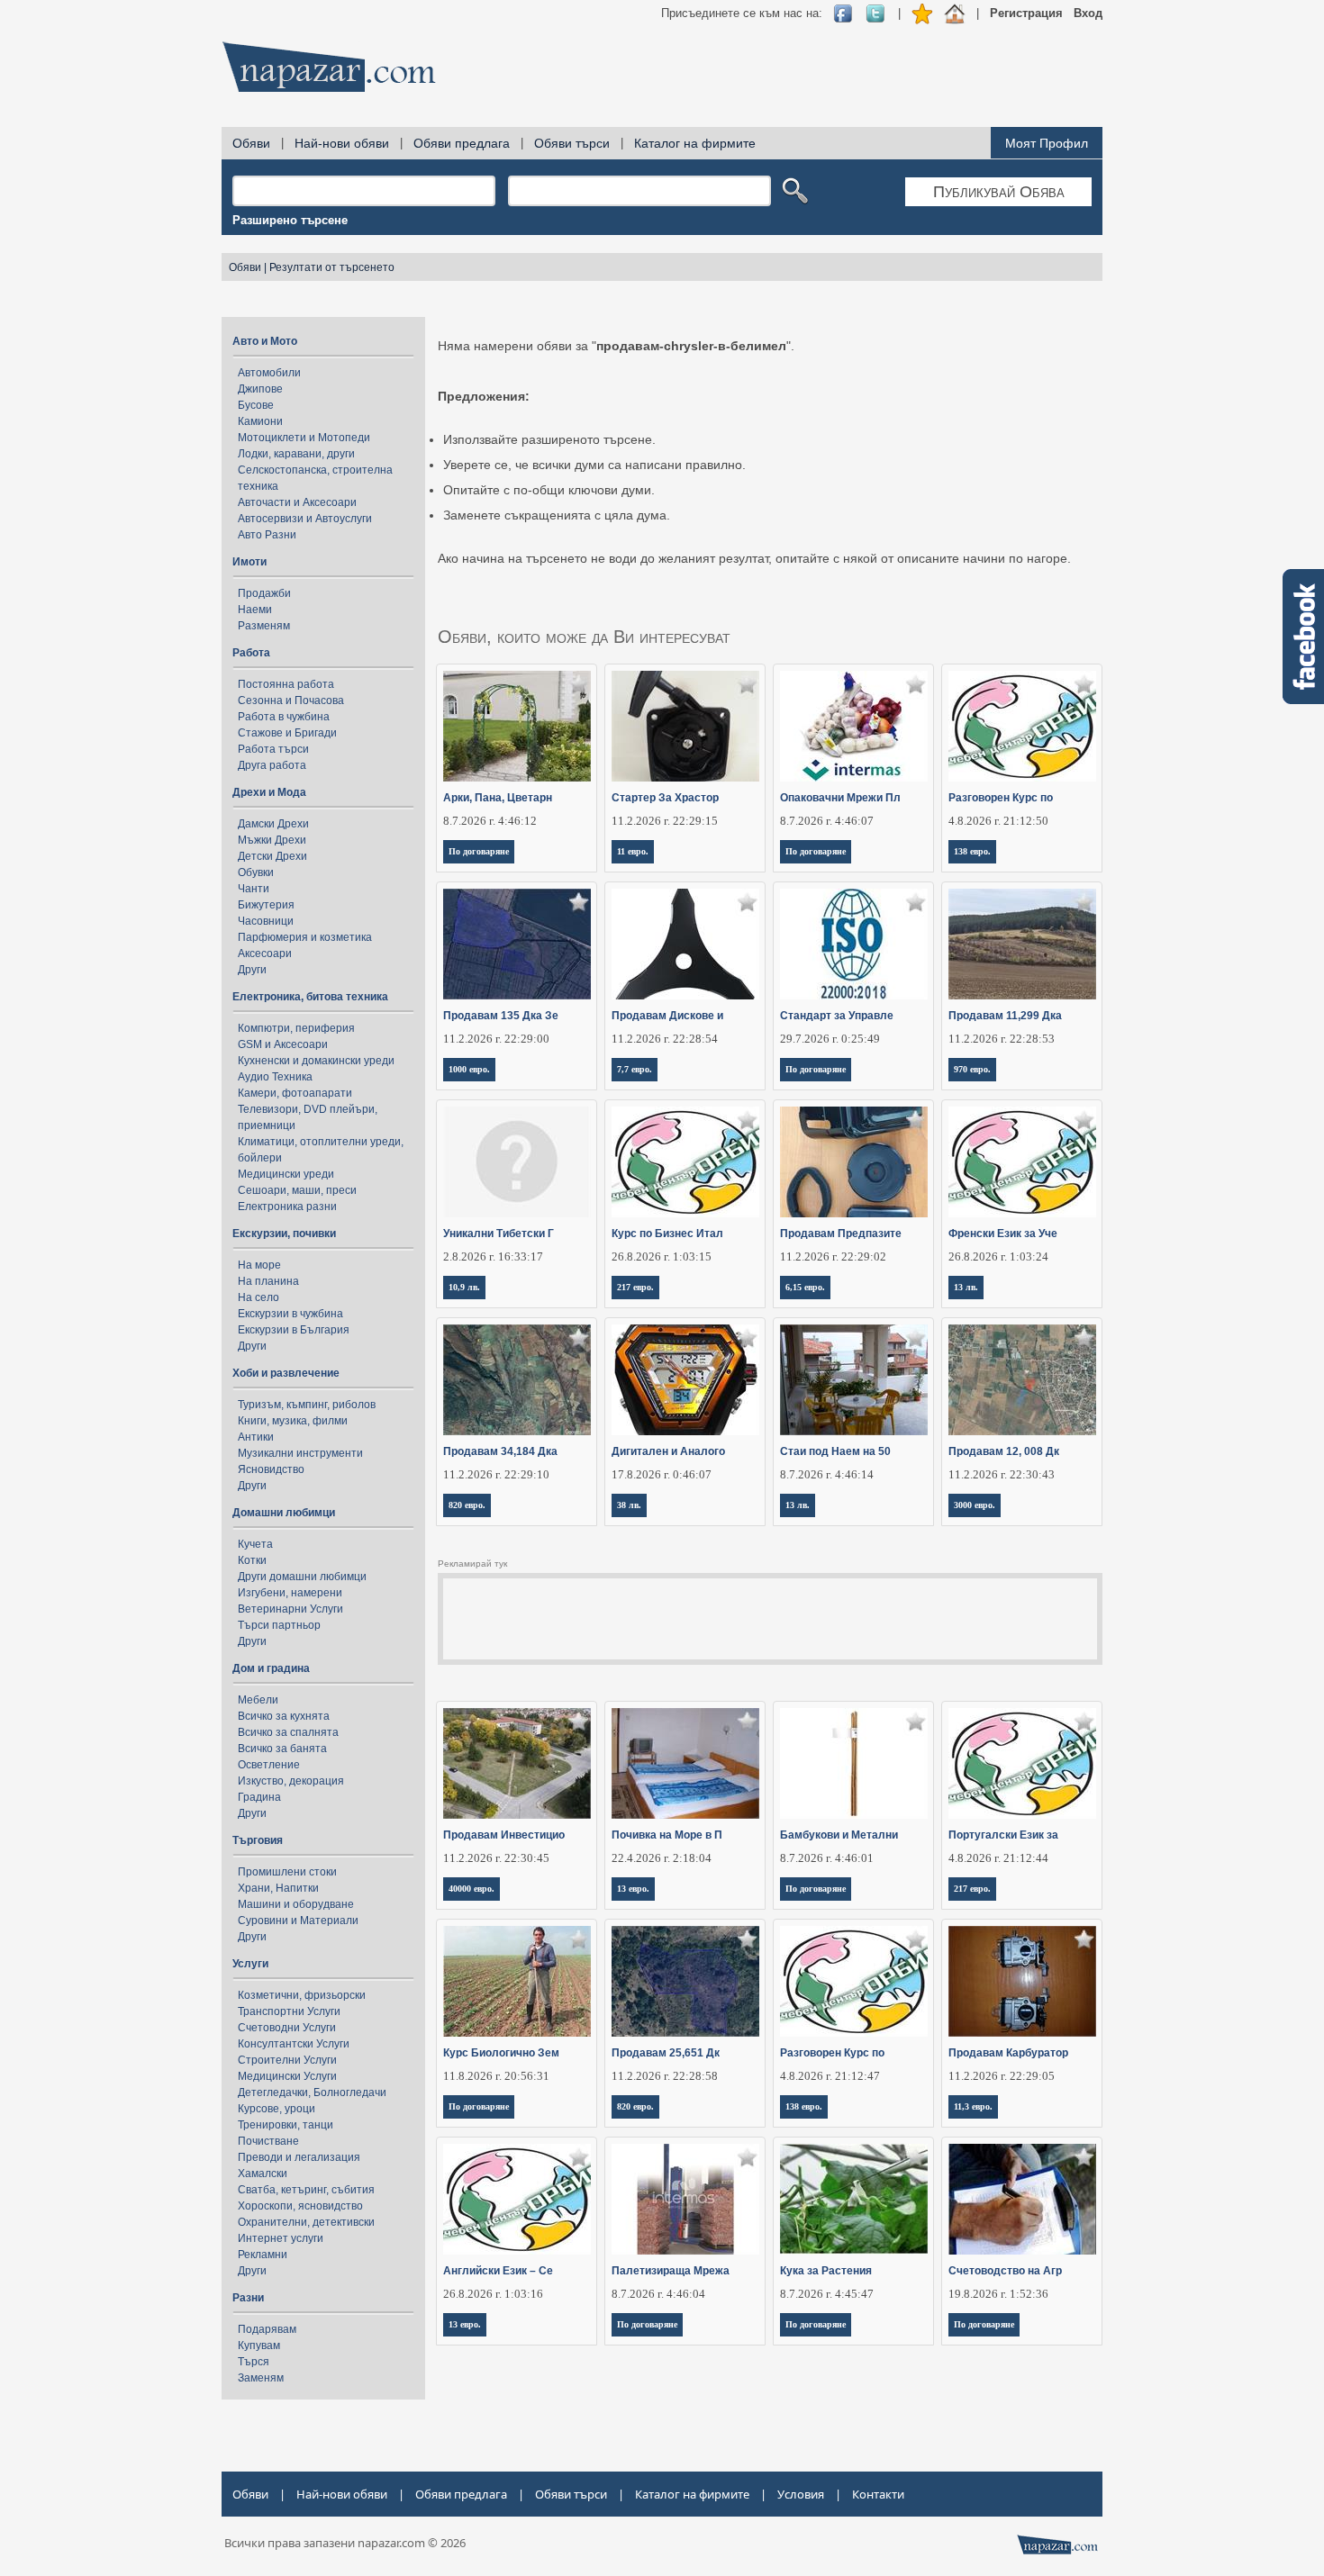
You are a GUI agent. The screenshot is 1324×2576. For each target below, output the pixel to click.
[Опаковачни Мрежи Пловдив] (854, 726)
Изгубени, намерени (290, 1593)
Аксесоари (265, 954)
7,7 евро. (635, 1069)
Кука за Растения (826, 2271)
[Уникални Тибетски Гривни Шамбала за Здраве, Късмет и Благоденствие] (517, 1162)
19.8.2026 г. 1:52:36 (998, 2294)
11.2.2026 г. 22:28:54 (665, 1039)
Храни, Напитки (278, 1888)
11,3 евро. (973, 2106)
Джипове (260, 389)
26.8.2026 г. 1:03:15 (662, 1256)
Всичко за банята (282, 1749)
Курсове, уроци (277, 2109)
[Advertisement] (775, 72)
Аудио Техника (275, 1077)
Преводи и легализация (299, 2157)
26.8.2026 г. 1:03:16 (493, 2294)
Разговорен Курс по (1001, 798)
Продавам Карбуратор (1008, 2053)
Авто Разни (267, 535)
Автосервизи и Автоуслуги (305, 519)
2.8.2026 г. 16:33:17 (493, 1256)
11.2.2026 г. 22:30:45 (496, 1858)
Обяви (251, 143)
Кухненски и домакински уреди (316, 1061)
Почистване (268, 2141)
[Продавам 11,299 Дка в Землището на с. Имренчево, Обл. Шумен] (1023, 944)
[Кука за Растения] (854, 2199)
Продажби (264, 593)
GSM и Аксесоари (283, 1044)
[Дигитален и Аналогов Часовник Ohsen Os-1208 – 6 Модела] (686, 1380)
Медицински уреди (286, 1174)
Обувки (256, 872)
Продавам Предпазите (841, 1234)
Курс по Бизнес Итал (667, 1234)
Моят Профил (1047, 143)
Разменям (264, 626)
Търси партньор (279, 1625)
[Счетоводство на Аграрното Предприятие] (1023, 2199)
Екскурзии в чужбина (290, 1314)
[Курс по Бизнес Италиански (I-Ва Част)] (686, 1162)
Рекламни (263, 2255)
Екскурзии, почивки (284, 1234)
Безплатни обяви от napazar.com (329, 67)
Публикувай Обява (999, 192)
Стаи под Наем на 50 (835, 1451)
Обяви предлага (462, 143)
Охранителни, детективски (306, 2222)
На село (258, 1297)
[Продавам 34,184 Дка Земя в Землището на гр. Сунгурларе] (517, 1380)
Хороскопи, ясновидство (300, 2206)
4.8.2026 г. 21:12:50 (998, 821)
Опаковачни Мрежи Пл (840, 798)
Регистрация (1026, 13)
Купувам (259, 2346)
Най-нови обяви (342, 143)
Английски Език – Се (498, 2271)
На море (259, 1265)
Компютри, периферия (296, 1028)
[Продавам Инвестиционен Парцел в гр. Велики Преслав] (517, 1763)
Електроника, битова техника (310, 997)
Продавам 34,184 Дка (500, 1451)
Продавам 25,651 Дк (666, 2053)
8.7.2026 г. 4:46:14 (827, 1474)
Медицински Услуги (287, 2076)
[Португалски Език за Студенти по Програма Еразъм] (1023, 1763)
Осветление (269, 1765)
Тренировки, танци (286, 2125)
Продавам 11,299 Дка (1005, 1016)
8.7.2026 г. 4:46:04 (658, 2294)
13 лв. (966, 1287)
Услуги (250, 1964)
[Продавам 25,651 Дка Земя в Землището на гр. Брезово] (686, 1981)
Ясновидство (271, 1469)
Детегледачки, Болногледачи (312, 2092)
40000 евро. (472, 1889)
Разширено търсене (290, 220)
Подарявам (267, 2329)
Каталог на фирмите (695, 143)
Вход (1088, 13)
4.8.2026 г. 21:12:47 (830, 2076)
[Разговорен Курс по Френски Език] (854, 1981)
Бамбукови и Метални (839, 1835)
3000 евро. (975, 1505)
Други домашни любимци (302, 1577)
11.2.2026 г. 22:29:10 (496, 1474)
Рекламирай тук (472, 1564)
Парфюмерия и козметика (305, 937)
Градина (259, 1797)
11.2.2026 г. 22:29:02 (833, 1256)
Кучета (255, 1544)
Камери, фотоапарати (295, 1093)
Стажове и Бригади (287, 733)
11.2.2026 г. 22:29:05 (1002, 2076)
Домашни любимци (284, 1513)
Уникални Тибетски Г (499, 1234)
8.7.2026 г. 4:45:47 (827, 2294)
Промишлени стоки (287, 1872)
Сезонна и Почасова (291, 700)
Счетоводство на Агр (1005, 2271)
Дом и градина (271, 1668)
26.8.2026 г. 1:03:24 (998, 1256)
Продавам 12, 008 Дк (1004, 1451)
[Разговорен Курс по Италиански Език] (1023, 726)
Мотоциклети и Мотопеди (304, 438)
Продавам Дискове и (667, 1016)
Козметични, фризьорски (302, 1995)
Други (252, 970)
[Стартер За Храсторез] (686, 726)
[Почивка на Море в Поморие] (686, 1763)
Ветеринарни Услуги (290, 1609)
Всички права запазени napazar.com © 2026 (345, 2543)
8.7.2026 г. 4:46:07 (827, 821)
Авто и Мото (265, 341)
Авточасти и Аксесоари (297, 502)
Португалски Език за (1003, 1835)
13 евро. (633, 1889)
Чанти (254, 889)
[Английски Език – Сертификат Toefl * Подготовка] (517, 2199)
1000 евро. (469, 1069)
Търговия (258, 1840)
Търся (254, 2362)
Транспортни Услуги (289, 2011)
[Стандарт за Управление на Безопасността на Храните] (854, 944)
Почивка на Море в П (667, 1835)
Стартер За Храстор (665, 798)
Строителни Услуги (287, 2060)
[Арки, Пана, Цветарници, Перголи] (517, 726)
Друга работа (272, 765)
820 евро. (467, 1505)
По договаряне (479, 851)
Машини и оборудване (296, 1904)
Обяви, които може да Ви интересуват (584, 637)
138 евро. (972, 851)
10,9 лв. (464, 1287)
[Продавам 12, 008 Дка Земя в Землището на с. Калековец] (1023, 1380)
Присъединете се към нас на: (742, 13)
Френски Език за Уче (1003, 1234)
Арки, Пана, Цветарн (498, 798)
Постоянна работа (286, 684)
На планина (268, 1281)
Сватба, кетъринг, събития (306, 2190)
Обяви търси (572, 143)
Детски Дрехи (272, 856)
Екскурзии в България (294, 1330)
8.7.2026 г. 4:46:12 (490, 821)
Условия (801, 2494)
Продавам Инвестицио (504, 1835)
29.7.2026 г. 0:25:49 (830, 1039)
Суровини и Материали (298, 1921)
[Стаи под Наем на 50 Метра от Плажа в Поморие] (854, 1380)
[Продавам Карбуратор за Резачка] (1023, 1981)
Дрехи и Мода (269, 792)
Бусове (256, 405)
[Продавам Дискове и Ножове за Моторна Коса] (686, 944)
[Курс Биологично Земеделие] (517, 1981)
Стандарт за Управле (837, 1016)
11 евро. (633, 851)
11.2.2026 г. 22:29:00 (496, 1039)
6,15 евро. (805, 1287)
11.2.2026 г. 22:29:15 (665, 821)
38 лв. (629, 1505)
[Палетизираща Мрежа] (686, 2199)
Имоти (249, 562)
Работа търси (273, 749)
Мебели (258, 1700)
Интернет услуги (281, 2238)
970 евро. (972, 1069)
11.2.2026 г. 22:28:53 (1002, 1039)
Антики (256, 1437)
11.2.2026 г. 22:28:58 (665, 2076)
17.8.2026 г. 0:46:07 (662, 1474)
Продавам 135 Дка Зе (501, 1016)
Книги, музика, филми (293, 1421)
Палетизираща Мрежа (671, 2271)
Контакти (878, 2494)
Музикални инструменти (300, 1453)
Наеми (255, 610)
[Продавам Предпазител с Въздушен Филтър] (854, 1162)
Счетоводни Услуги (287, 2028)
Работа (251, 653)
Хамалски (263, 2174)
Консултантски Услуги (294, 2044)
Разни (248, 2298)
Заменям (261, 2378)
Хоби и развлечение (286, 1373)
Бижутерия (266, 905)
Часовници (266, 921)
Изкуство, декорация (291, 1781)
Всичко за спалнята (288, 1732)
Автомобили (269, 373)
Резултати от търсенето (332, 267)
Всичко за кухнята (284, 1716)
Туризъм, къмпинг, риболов (307, 1405)
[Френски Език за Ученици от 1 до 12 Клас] (1023, 1162)
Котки (252, 1560)
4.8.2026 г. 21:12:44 (998, 1858)
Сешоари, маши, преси (297, 1190)
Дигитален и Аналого (668, 1451)
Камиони (260, 421)
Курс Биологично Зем (501, 2053)
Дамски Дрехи (273, 824)
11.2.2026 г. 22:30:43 (1002, 1474)
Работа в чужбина (284, 717)
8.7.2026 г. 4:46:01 (827, 1858)
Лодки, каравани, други (296, 454)
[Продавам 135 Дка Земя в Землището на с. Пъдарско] (517, 944)
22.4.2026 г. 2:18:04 (662, 1858)
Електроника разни (287, 1207)
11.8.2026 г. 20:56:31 (496, 2076)
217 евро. (635, 1287)
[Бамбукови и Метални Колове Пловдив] (854, 1763)
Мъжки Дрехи (272, 840)
